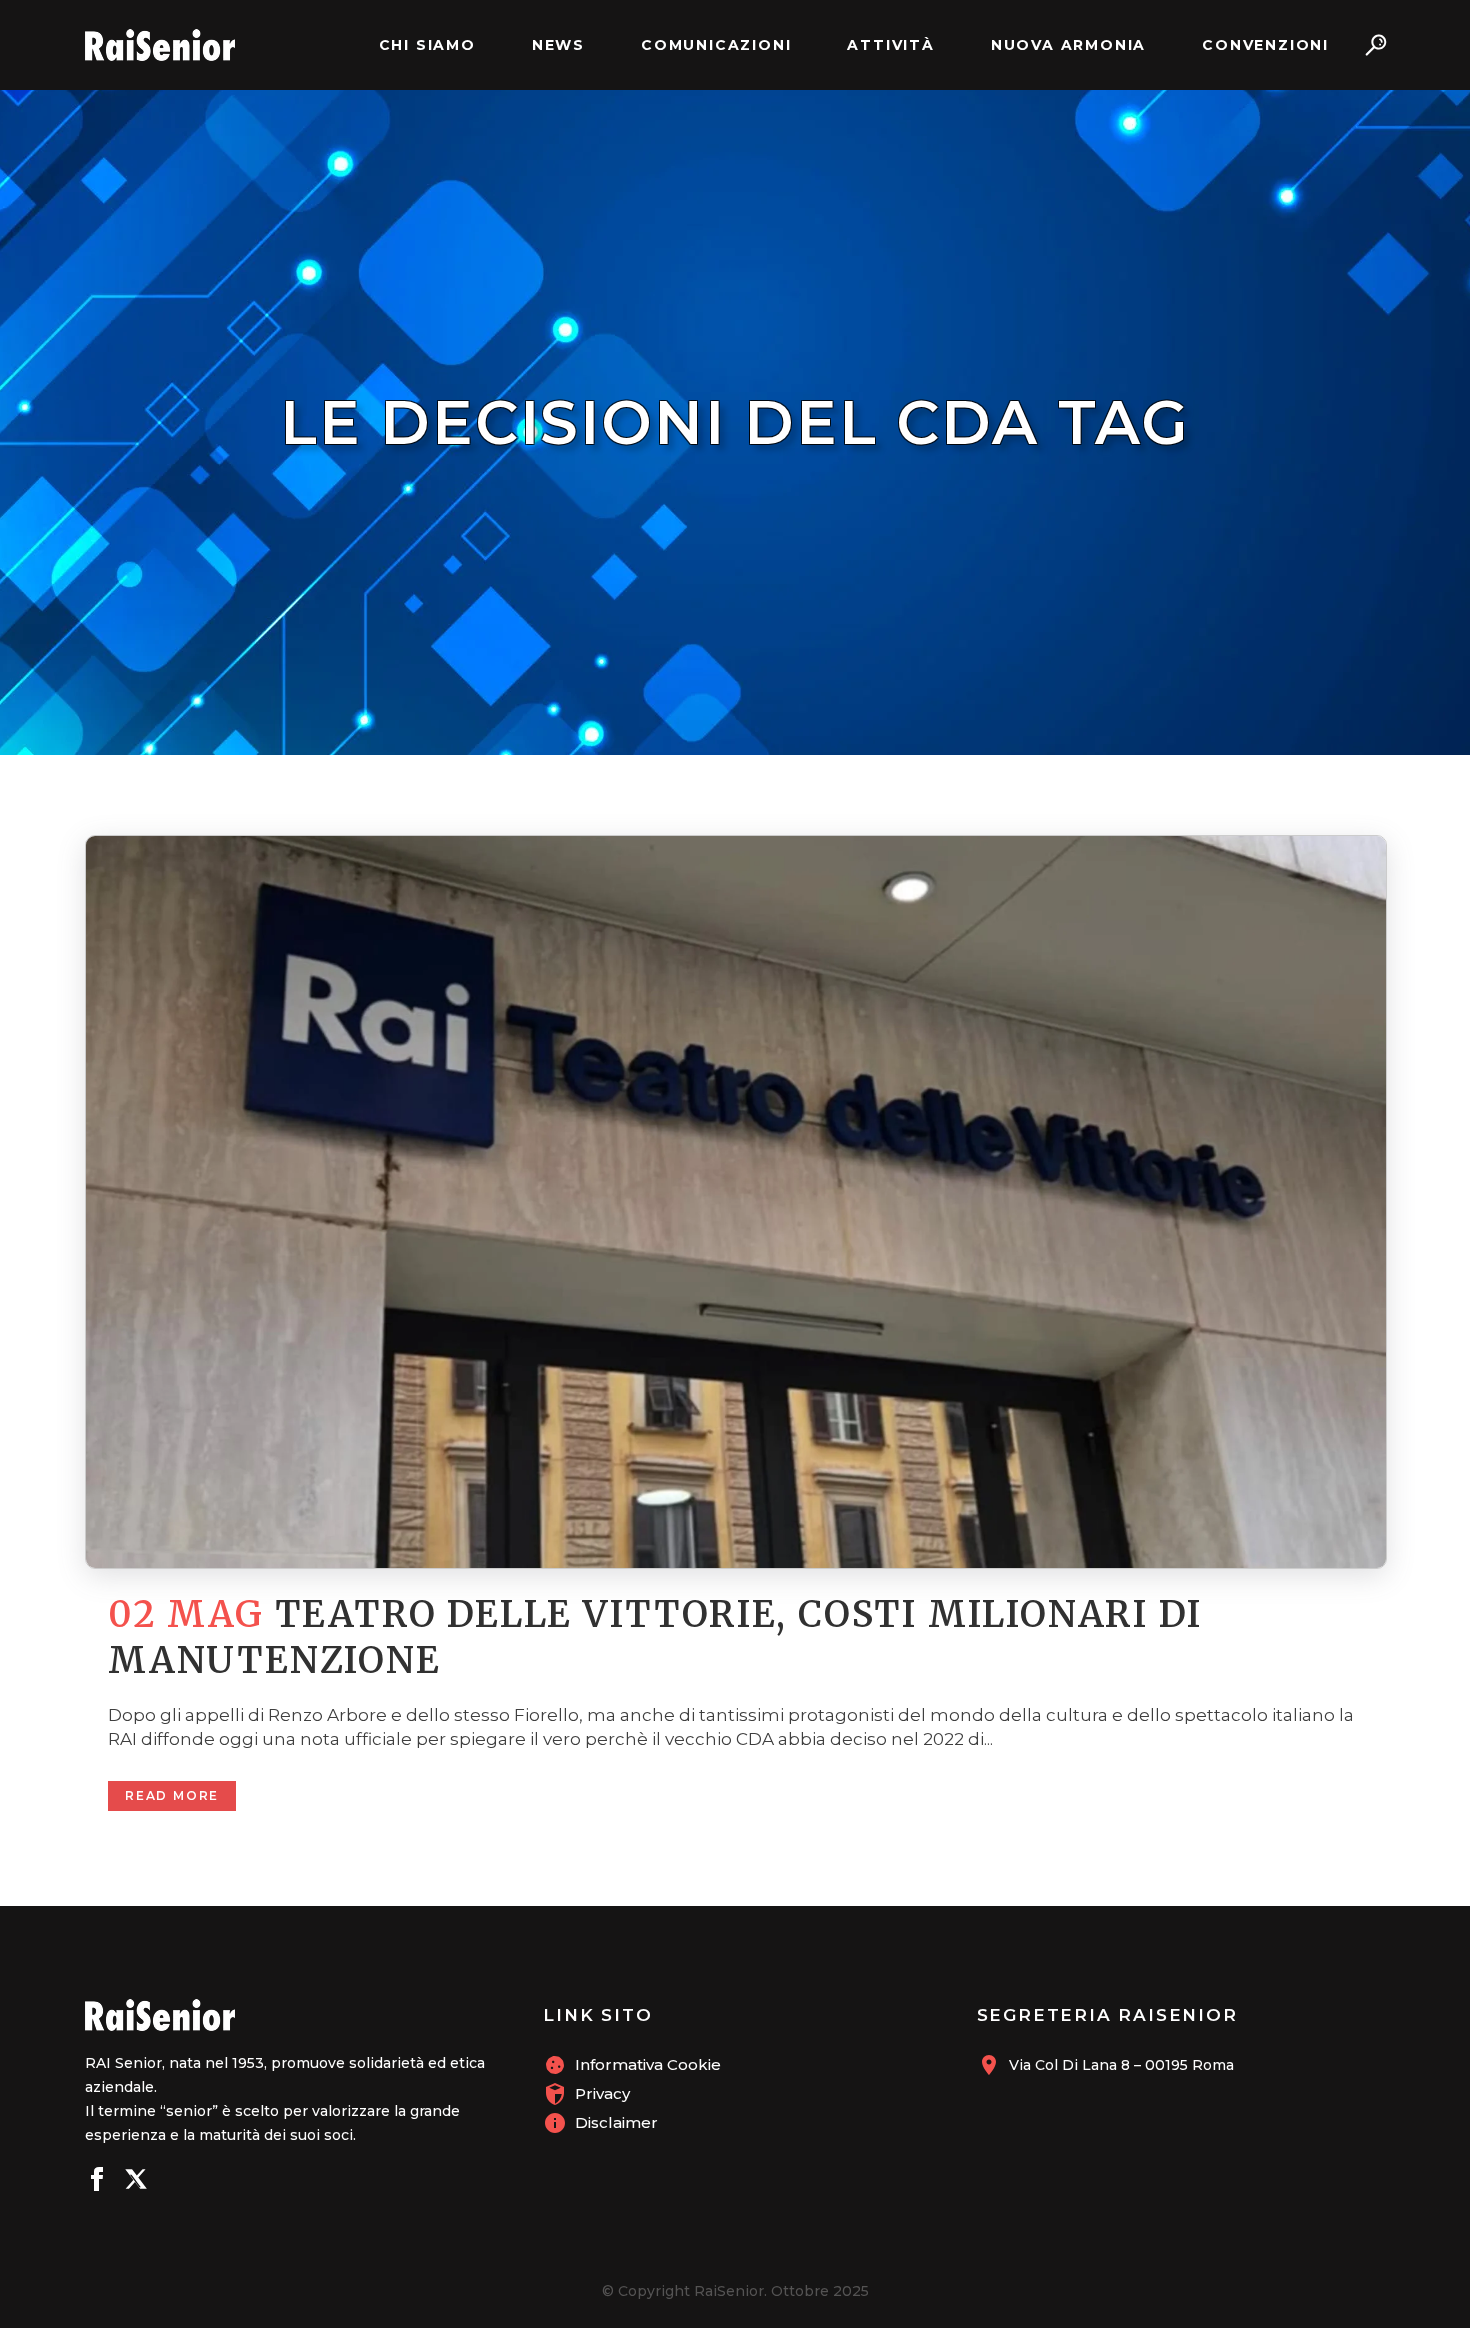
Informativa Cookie (648, 2064)
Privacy (602, 2093)
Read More (172, 1795)
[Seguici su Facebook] (97, 2182)
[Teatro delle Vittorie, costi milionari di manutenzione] (735, 1202)
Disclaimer (616, 2122)
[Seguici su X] (136, 2182)
